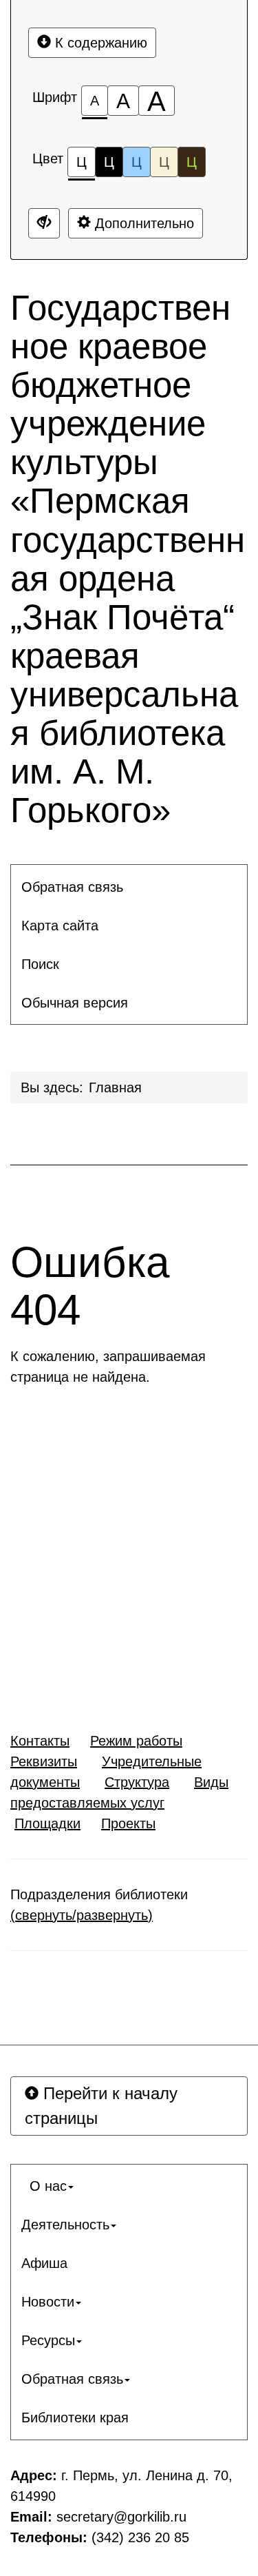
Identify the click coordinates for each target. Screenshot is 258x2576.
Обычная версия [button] (75, 1003)
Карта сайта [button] (60, 926)
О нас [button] (44, 2186)
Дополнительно (142, 223)
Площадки (47, 1823)
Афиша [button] (44, 2263)
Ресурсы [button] (48, 2340)
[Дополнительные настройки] (44, 223)
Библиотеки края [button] (75, 2417)
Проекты (128, 1823)
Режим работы (136, 1741)
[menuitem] (129, 887)
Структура (137, 1782)
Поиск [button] (40, 964)
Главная (115, 1087)
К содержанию (99, 43)
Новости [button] (48, 2302)
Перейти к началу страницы (101, 2106)
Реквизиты (44, 1761)
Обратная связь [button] (72, 887)
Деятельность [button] (65, 2225)
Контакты (40, 1741)
